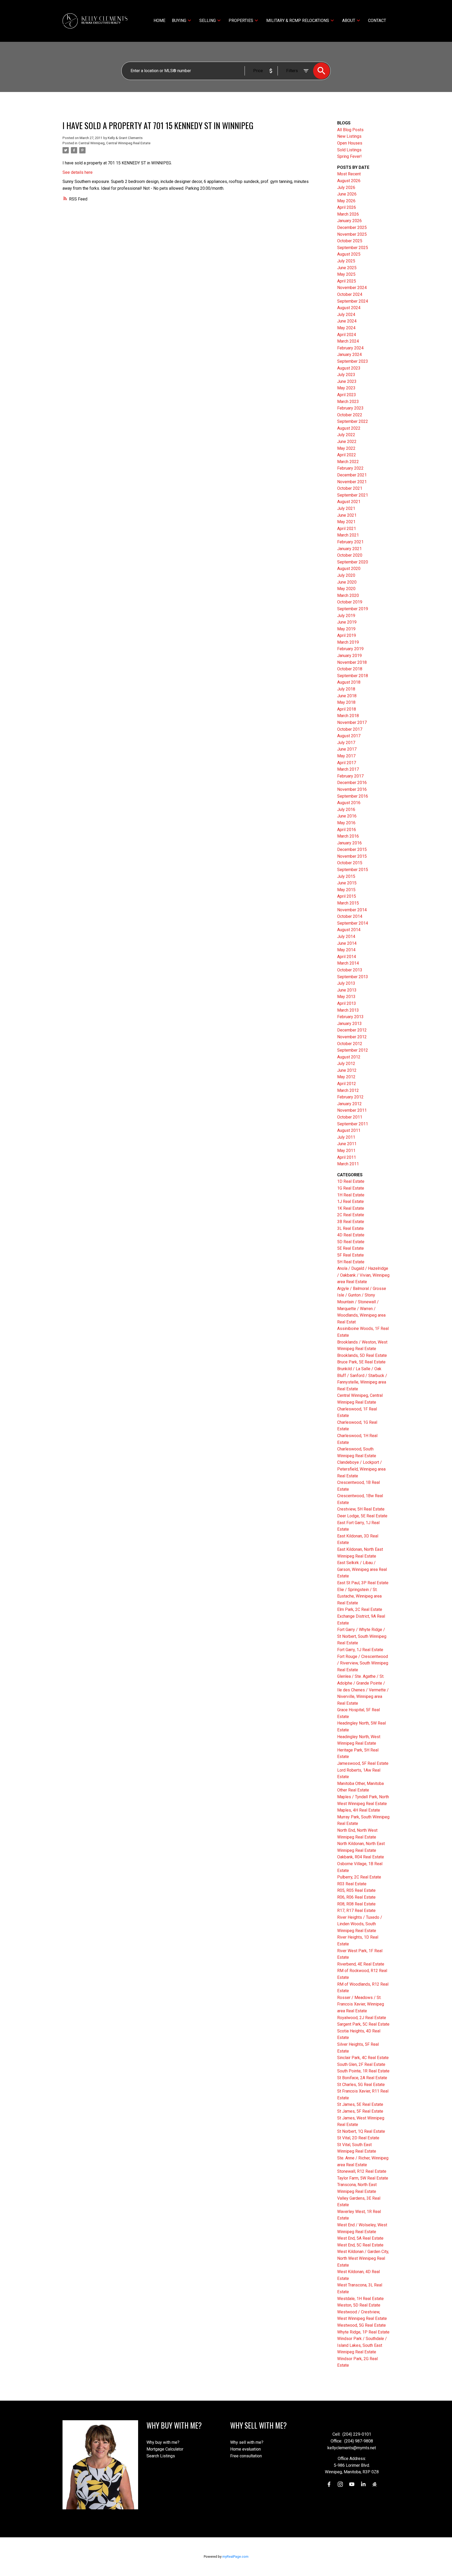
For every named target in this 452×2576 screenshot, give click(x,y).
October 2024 (350, 294)
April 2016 (347, 830)
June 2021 (347, 515)
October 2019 (350, 602)
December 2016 (352, 783)
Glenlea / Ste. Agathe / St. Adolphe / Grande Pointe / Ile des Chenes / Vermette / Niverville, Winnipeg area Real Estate (363, 1690)
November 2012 (352, 1037)
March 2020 (348, 595)
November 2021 (352, 482)
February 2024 (350, 348)
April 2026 (347, 207)
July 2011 (346, 1137)
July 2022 (346, 435)
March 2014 (348, 963)
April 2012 (347, 1084)
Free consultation (246, 2456)
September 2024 (353, 301)
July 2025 (346, 261)
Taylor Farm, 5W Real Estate (363, 2178)
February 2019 (350, 649)
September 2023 (353, 361)
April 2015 (347, 896)
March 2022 (348, 462)
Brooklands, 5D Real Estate (362, 1355)
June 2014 (347, 943)
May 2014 (346, 950)
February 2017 (350, 776)
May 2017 (346, 756)
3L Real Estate (351, 1228)
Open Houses (350, 143)
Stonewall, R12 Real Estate (362, 2171)
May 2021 (346, 522)
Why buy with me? (163, 2442)
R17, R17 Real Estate (356, 1911)
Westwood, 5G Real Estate (361, 2325)
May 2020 (346, 589)
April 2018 (347, 709)
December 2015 (352, 849)
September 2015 (353, 870)
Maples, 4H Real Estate (359, 1810)
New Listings (349, 136)
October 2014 (350, 916)
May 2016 (346, 823)
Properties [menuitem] (241, 21)
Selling (208, 21)
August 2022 (349, 428)
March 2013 (348, 1010)
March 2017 (348, 769)
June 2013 (347, 990)
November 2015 (352, 856)
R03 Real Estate (352, 1884)
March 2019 (348, 642)
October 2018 (350, 669)
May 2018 (346, 702)
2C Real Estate (351, 1215)
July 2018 (346, 689)
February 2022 (350, 468)
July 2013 (346, 983)
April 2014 (347, 957)
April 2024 (347, 335)
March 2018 (348, 716)
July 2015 (346, 876)
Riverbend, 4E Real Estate (361, 1964)
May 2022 (346, 448)
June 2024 (347, 321)
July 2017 (346, 743)
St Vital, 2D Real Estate (358, 2138)
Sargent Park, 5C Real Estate (363, 2024)
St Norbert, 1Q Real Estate (361, 2131)
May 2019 (346, 629)
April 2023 (347, 395)
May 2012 (346, 1077)
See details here (78, 172)
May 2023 (346, 388)
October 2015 (350, 863)
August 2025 (349, 254)
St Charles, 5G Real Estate (361, 2085)
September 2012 (353, 1050)
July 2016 (346, 809)
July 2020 (346, 575)
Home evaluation (245, 2449)
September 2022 (353, 421)
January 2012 (349, 1104)
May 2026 (346, 201)
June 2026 (347, 194)
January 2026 (349, 221)
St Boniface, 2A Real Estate (362, 2078)
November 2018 (352, 662)
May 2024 (346, 328)
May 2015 (346, 890)
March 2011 (348, 1164)
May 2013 (346, 997)
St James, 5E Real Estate (360, 2104)
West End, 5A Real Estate (360, 2238)
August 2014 (349, 930)
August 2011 (349, 1130)
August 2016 (349, 803)
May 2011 (346, 1151)
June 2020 (347, 582)
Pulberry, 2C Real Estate (359, 1877)
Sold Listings (349, 150)
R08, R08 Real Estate (356, 1904)
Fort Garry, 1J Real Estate (360, 1650)
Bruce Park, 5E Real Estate (361, 1362)
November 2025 (352, 234)
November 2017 (352, 722)
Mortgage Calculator (165, 2449)
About (349, 21)
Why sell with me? (247, 2442)
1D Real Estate (351, 1181)
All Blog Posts (350, 130)
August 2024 (349, 308)
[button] (329, 2484)
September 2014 (353, 923)
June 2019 (347, 622)
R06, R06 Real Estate (356, 1897)
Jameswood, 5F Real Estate (363, 1763)
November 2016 (352, 789)
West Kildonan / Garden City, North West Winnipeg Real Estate (363, 2258)
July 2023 (346, 375)
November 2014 (352, 910)
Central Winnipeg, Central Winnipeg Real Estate (114, 143)
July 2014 (346, 937)
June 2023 (347, 381)
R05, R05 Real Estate (356, 1890)
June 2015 (347, 883)
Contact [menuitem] (377, 21)
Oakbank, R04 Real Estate (361, 1857)
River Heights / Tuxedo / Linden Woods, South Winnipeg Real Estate (360, 1924)
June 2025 (347, 268)
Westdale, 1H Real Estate (360, 2299)
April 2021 (347, 529)
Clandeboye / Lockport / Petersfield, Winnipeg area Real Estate (361, 1469)
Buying (179, 21)
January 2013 (349, 1024)
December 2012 (352, 1030)
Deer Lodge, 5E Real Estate (362, 1516)
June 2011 (347, 1144)
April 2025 (347, 281)
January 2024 (349, 355)
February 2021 (350, 542)
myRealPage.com (235, 2557)
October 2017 (350, 729)
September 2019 (353, 609)
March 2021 (348, 535)
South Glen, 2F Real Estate (361, 2064)
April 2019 (347, 635)
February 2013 (350, 1017)
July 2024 (346, 315)
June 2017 (347, 749)
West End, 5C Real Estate (360, 2245)
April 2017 (347, 763)
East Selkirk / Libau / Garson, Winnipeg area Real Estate (362, 1569)
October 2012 (350, 1044)
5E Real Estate (351, 1248)
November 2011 (352, 1110)
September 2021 (353, 495)
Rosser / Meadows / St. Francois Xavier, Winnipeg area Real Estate (361, 2004)
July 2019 (346, 616)
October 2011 (350, 1117)
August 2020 (349, 569)
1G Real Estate (351, 1188)
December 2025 (352, 227)
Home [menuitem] (159, 21)
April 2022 (347, 455)
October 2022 (350, 415)
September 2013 (353, 977)
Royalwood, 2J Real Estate (362, 2018)
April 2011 (347, 1157)
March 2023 (348, 402)
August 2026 (349, 181)
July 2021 (346, 508)
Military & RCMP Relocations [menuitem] (298, 21)
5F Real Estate (351, 1255)
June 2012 (347, 1070)
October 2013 (350, 970)
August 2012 (349, 1057)
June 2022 (347, 442)
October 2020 (350, 555)
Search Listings (161, 2456)
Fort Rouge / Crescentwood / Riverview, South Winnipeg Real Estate (363, 1663)
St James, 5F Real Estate (360, 2111)
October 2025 (350, 241)
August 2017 (349, 736)
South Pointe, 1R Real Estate (363, 2071)
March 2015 (348, 903)
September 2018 (353, 676)
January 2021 (349, 549)
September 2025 (353, 248)
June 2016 (347, 816)
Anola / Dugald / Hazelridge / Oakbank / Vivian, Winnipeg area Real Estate (363, 1275)
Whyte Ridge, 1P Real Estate (363, 2332)
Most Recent (349, 174)
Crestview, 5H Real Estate (361, 1509)
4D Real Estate (351, 1235)
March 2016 (348, 836)
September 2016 (353, 796)
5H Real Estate (351, 1262)
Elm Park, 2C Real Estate (360, 1609)
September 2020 (353, 562)
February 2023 (350, 408)
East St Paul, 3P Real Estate (363, 1583)
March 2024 (348, 341)
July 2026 (346, 188)
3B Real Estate (351, 1222)
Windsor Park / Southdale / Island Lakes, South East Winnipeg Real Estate (362, 2345)
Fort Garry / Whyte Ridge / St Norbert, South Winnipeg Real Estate (362, 1636)
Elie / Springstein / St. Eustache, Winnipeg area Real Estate (359, 1596)
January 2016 (349, 843)
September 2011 (353, 1124)
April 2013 (347, 1003)
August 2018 (349, 682)
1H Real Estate (351, 1195)
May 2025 (346, 274)
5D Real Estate (351, 1242)
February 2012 (350, 1097)
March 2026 (348, 214)
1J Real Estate (351, 1201)
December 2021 (352, 475)
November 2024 (352, 288)
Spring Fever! (349, 156)
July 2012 (346, 1064)
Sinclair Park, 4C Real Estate (363, 2058)
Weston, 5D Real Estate (359, 2305)
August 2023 (349, 368)
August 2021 (349, 502)
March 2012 (348, 1090)
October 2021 (350, 488)
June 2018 (347, 696)
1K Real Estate (351, 1208)
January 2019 (349, 656)
